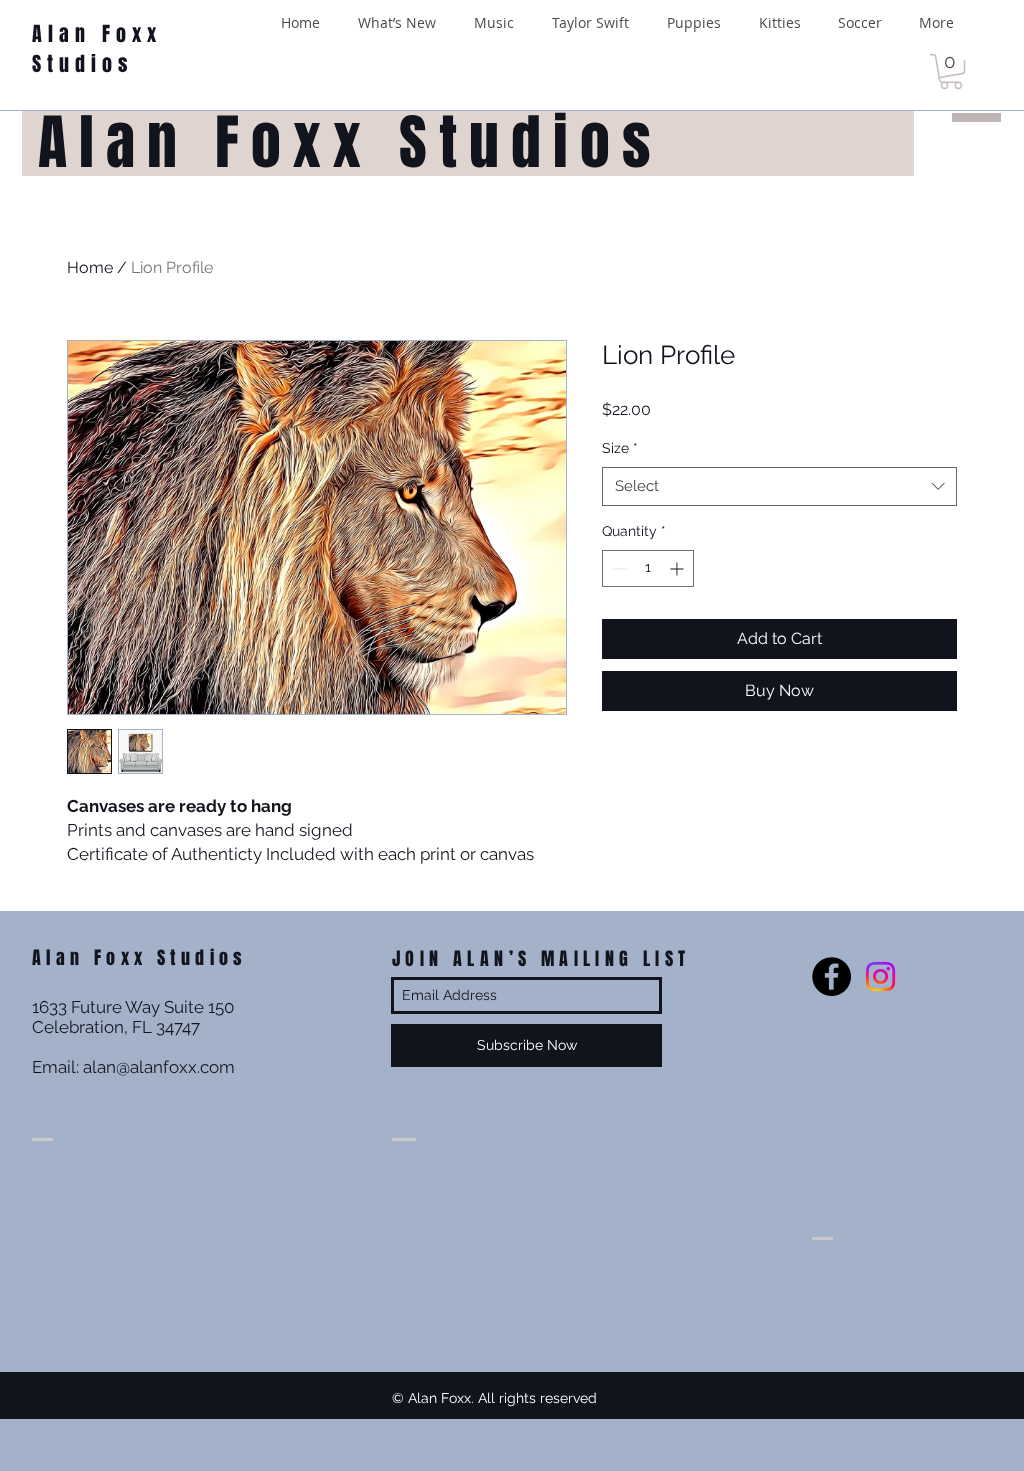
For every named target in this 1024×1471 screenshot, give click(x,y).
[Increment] (678, 568)
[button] (951, 71)
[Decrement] (617, 568)
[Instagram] (880, 976)
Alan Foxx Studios (97, 49)
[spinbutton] (648, 568)
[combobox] (779, 486)
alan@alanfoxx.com (159, 1067)
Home (90, 267)
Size (620, 448)
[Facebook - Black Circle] (831, 976)
